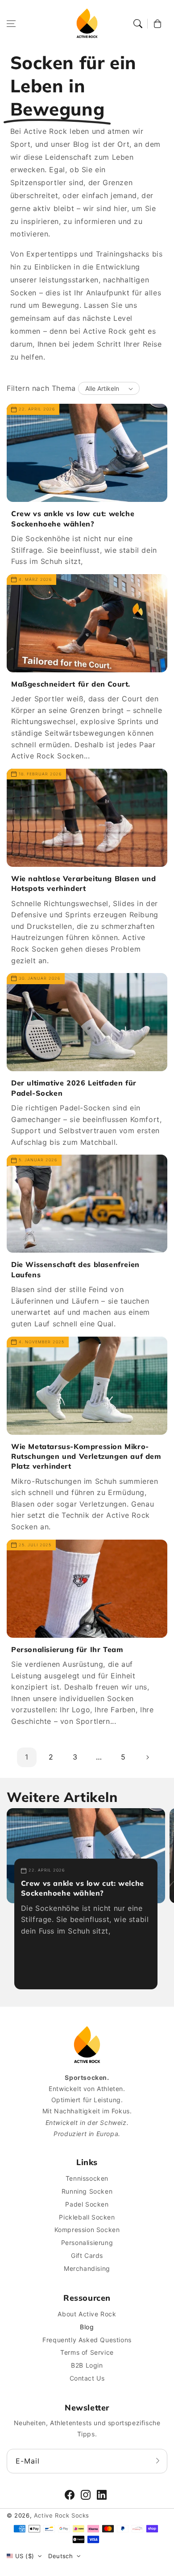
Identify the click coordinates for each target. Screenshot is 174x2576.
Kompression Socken (87, 2230)
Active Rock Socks (62, 2515)
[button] (11, 24)
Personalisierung (87, 2243)
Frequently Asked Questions (87, 2340)
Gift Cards (87, 2255)
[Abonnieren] (157, 2461)
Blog (87, 2327)
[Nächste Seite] (147, 1757)
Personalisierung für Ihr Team (67, 1649)
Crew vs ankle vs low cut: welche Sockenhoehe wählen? (73, 518)
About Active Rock (87, 2314)
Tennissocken (87, 2178)
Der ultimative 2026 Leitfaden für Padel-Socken (74, 1088)
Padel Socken (87, 2204)
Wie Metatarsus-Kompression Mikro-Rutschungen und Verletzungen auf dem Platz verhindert (86, 1456)
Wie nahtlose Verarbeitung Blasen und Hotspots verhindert (84, 883)
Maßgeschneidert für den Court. (71, 684)
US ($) (25, 2556)
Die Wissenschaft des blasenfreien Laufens (75, 1269)
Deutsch (60, 2556)
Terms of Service (87, 2352)
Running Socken (87, 2191)
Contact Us (87, 2378)
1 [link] (27, 1757)
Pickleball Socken (87, 2217)
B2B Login (87, 2365)
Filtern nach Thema (41, 388)
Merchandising (87, 2268)
